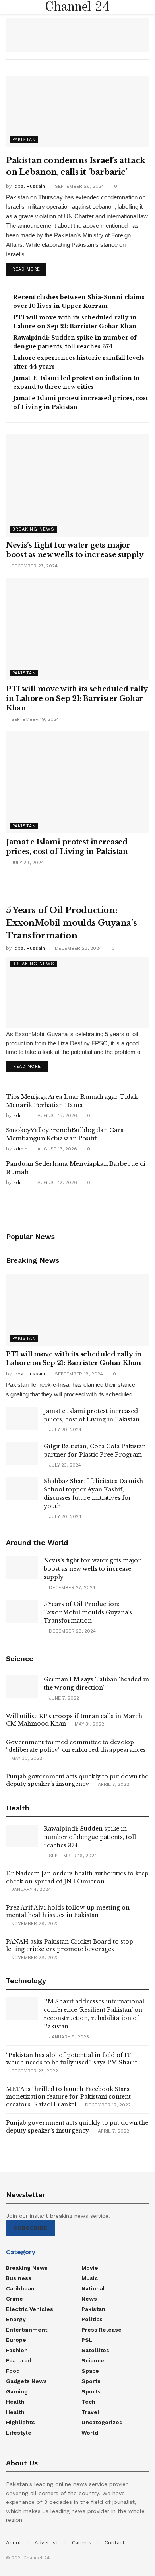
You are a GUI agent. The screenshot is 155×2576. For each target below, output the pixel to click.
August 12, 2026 (56, 1182)
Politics (92, 2319)
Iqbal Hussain (29, 186)
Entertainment (27, 2330)
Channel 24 (77, 7)
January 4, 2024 (30, 1889)
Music (90, 2278)
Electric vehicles (30, 2309)
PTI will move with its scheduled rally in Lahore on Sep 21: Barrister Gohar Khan (77, 699)
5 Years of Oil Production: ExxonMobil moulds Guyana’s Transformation (71, 923)
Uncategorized (102, 2422)
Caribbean (20, 2288)
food (13, 2371)
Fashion (17, 2350)
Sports (91, 2381)
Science (93, 2360)
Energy (16, 2319)
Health (15, 2402)
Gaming (17, 2391)
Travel (90, 2412)
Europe (16, 2340)
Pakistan (24, 140)
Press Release (102, 2330)
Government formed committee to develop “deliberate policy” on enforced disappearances (76, 1746)
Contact (115, 2543)
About (14, 2543)
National (93, 2288)
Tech (88, 2402)
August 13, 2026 (56, 1115)
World (90, 2433)
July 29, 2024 (27, 863)
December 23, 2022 (34, 2071)
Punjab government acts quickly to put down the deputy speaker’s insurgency (77, 1780)
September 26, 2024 (79, 186)
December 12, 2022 (107, 2105)
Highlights (20, 2422)
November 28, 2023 (34, 1957)
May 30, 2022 (26, 1758)
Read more (26, 269)
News (89, 2299)
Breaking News (33, 529)
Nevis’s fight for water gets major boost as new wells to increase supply (92, 1569)
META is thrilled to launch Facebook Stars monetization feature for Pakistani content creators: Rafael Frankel (68, 2097)
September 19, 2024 (34, 719)
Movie (90, 2268)
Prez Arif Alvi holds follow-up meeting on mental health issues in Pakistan (68, 1911)
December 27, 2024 (34, 566)
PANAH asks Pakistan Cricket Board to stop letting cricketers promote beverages (70, 1946)
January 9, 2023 (68, 2037)
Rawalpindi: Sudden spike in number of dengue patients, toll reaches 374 (90, 1837)
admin (20, 1115)
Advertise (47, 2543)
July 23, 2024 (64, 1465)
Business (19, 2278)
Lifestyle (19, 2433)
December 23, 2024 (77, 948)
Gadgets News (26, 2381)
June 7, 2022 (63, 1698)
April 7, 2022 (113, 1784)
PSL (87, 2340)
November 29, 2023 (34, 1923)
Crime (15, 2299)
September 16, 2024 (72, 1856)
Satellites (95, 2350)
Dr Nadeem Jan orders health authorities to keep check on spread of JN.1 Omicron (77, 1877)
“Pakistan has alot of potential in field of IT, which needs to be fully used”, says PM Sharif (72, 2059)
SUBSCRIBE (31, 2228)
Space (90, 2371)
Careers (82, 2543)
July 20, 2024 (64, 1516)
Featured (19, 2360)
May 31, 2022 (89, 1724)
